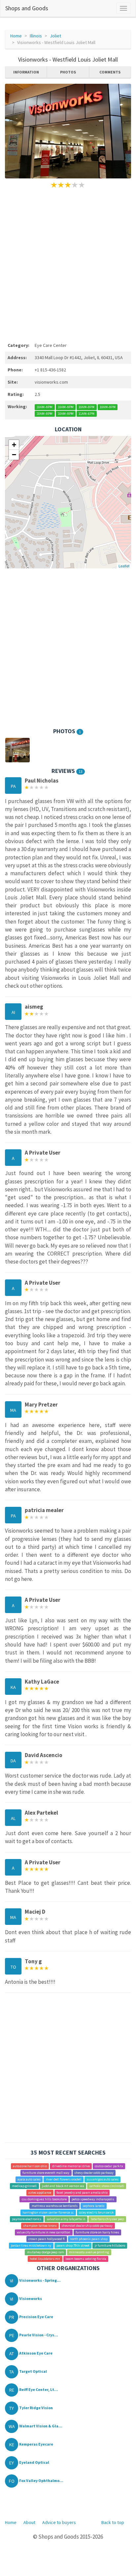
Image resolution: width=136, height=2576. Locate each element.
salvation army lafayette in (66, 2219)
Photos (68, 72)
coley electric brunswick (96, 2212)
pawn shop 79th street (73, 2245)
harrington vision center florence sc (48, 2212)
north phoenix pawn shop (89, 2239)
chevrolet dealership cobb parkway (87, 2226)
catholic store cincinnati (107, 2186)
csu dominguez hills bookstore (44, 2199)
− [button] (14, 455)
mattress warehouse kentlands (55, 2206)
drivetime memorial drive (71, 2166)
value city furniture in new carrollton (44, 2232)
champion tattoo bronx (40, 2226)
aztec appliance (40, 2193)
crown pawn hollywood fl (47, 2239)
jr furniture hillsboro (110, 2245)
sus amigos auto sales (102, 2179)
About (29, 2522)
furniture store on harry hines (97, 2232)
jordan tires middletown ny (31, 2245)
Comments (110, 72)
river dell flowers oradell (64, 2179)
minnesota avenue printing (89, 2252)
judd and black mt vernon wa (63, 2186)
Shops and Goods (27, 8)
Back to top (113, 2522)
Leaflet (124, 566)
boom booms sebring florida (86, 2259)
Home (16, 36)
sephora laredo (93, 2206)
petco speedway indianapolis (93, 2199)
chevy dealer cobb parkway (94, 2173)
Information (26, 72)
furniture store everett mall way (46, 2173)
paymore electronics (27, 2219)
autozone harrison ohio (30, 2166)
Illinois (36, 36)
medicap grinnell (24, 2186)
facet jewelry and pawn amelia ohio (82, 2193)
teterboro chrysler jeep (107, 2219)
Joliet (55, 36)
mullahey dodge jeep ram (46, 2252)
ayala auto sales (29, 2179)
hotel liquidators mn (45, 2259)
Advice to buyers (59, 2522)
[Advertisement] (68, 264)
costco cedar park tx (109, 2166)
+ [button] (14, 445)
